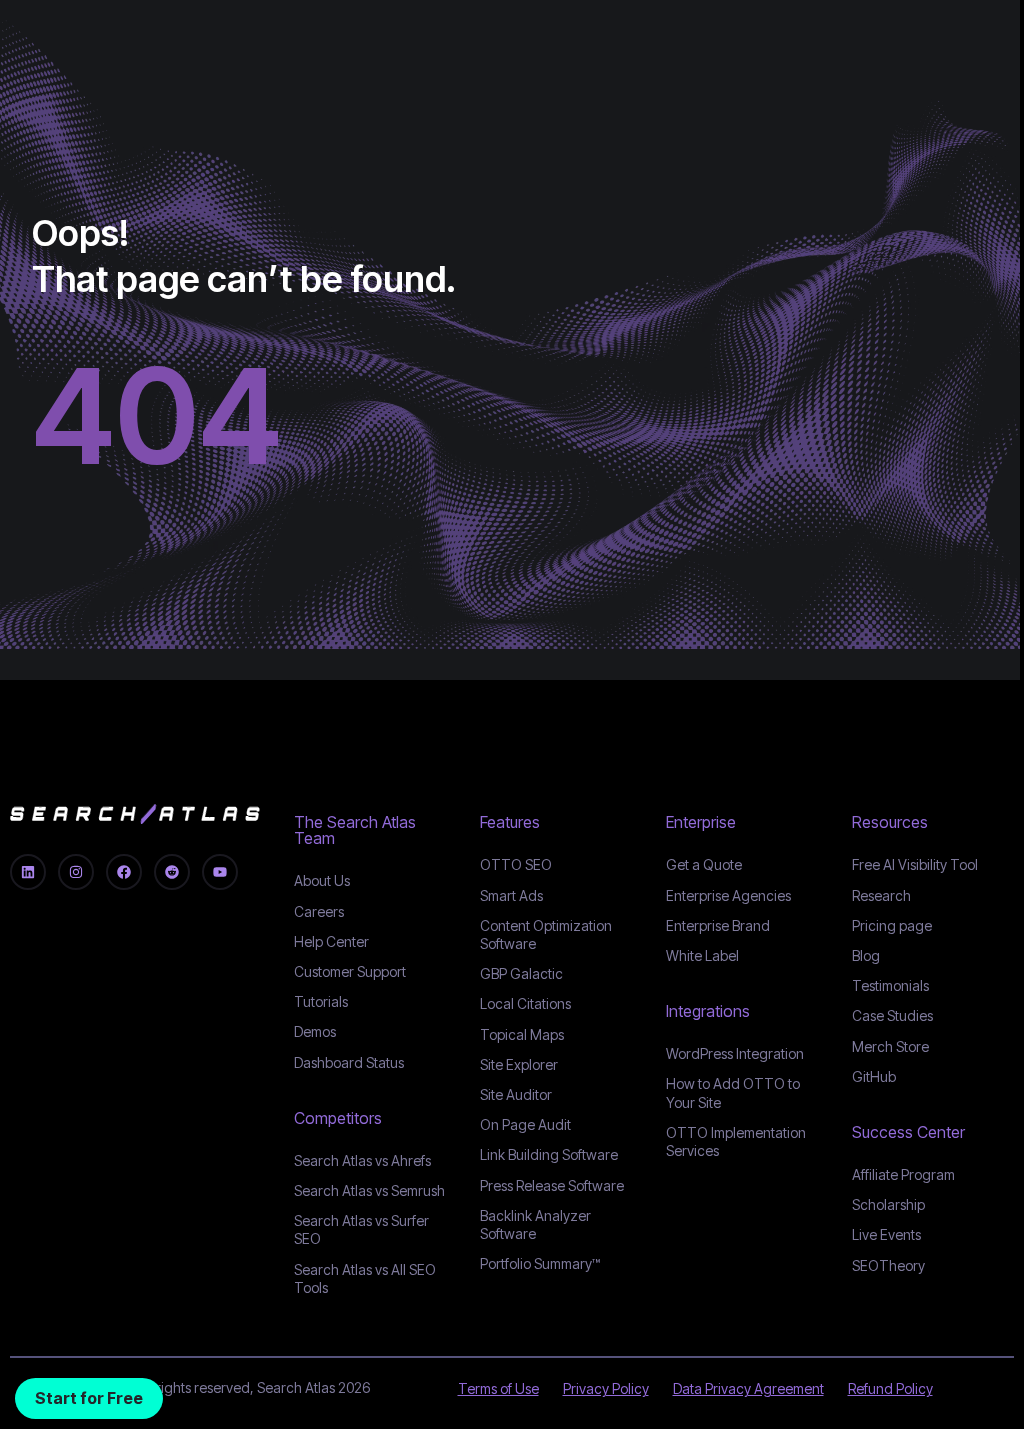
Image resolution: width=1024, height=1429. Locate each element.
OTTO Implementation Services (736, 1141)
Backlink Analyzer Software (535, 1224)
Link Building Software (549, 1154)
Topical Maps (522, 1034)
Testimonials (890, 985)
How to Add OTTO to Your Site (733, 1092)
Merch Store (890, 1046)
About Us (322, 880)
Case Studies (892, 1015)
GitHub (874, 1076)
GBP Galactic (521, 973)
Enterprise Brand (718, 925)
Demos (315, 1031)
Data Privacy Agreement (748, 1388)
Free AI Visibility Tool (915, 864)
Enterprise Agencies (728, 895)
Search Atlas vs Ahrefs (362, 1160)
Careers (319, 911)
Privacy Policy (606, 1388)
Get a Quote (704, 864)
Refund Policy (890, 1388)
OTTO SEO (516, 864)
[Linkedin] (28, 872)
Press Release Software (552, 1185)
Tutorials (321, 1001)
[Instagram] (76, 872)
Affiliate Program (903, 1174)
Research (881, 895)
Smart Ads (511, 895)
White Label (702, 955)
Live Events (886, 1234)
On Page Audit (525, 1124)
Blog (866, 955)
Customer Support (350, 971)
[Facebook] (124, 872)
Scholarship (888, 1204)
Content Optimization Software (546, 934)
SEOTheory (888, 1265)
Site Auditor (516, 1094)
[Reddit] (172, 872)
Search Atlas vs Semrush (369, 1190)
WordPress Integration (735, 1053)
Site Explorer (519, 1064)
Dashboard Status (349, 1062)
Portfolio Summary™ (540, 1263)
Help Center (331, 941)
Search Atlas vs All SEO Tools (365, 1278)
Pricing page (892, 925)
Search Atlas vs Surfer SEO (361, 1229)
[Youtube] (220, 872)
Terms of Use (498, 1388)
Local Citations (525, 1003)
